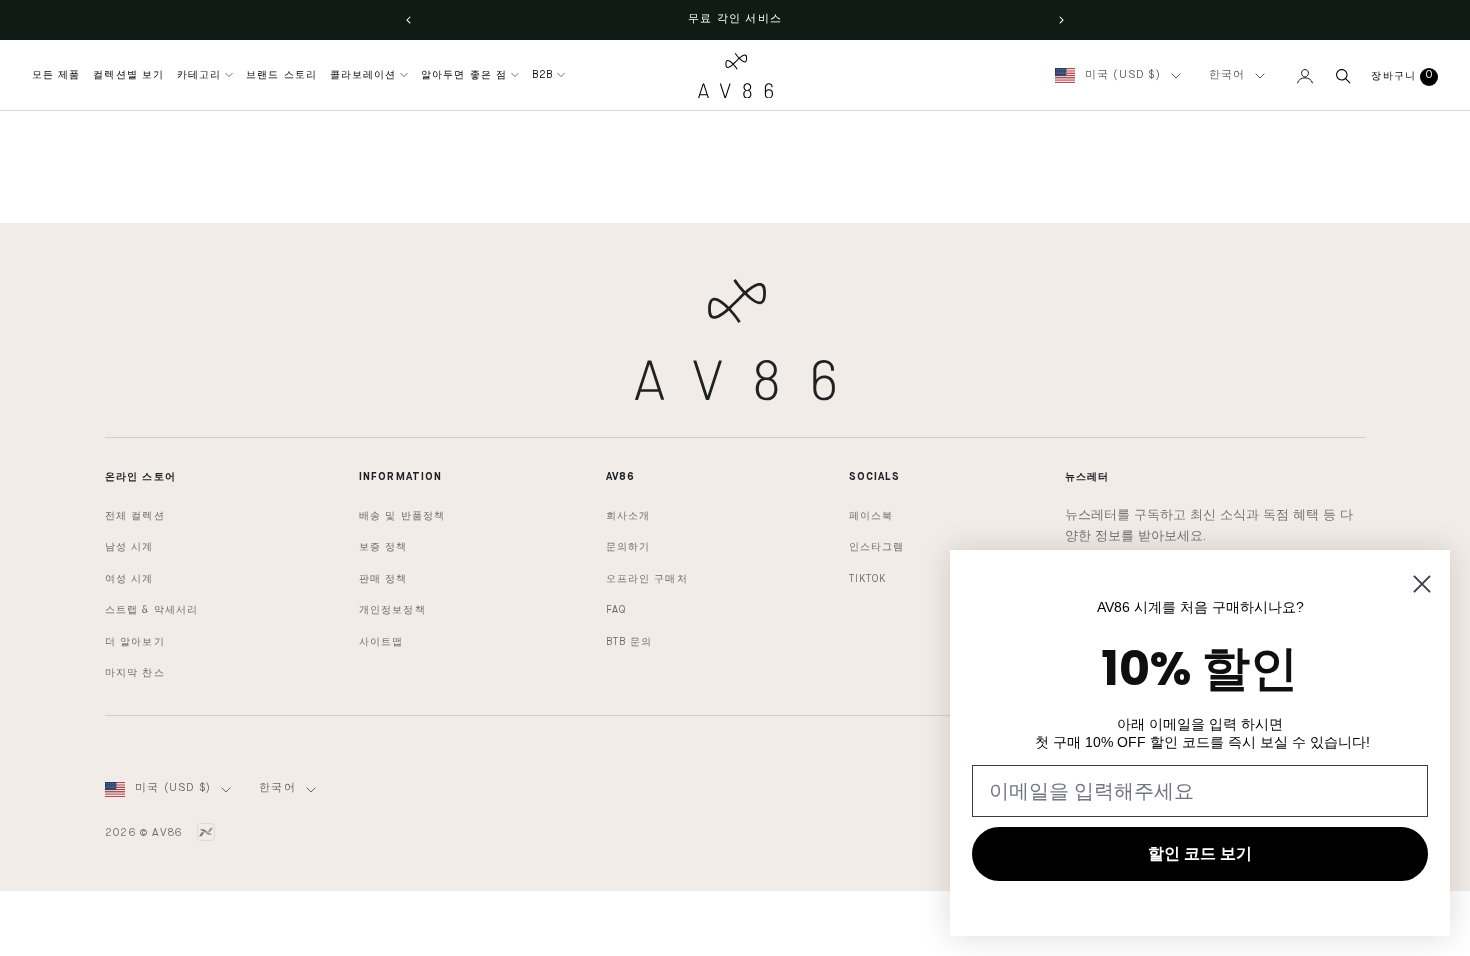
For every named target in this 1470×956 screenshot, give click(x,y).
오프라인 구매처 (647, 579)
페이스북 (871, 516)
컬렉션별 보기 (128, 75)
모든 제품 (56, 75)
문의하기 (628, 547)
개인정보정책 (392, 610)
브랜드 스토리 (281, 75)
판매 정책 (383, 579)
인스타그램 (877, 547)
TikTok (868, 579)
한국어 (1227, 75)
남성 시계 (129, 547)
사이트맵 (381, 642)
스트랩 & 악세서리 (151, 610)
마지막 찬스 (135, 673)
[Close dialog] (1422, 584)
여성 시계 (129, 579)
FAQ (616, 610)
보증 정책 (383, 547)
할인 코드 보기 (1200, 853)
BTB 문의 (629, 642)
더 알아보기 (135, 642)
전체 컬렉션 (135, 516)
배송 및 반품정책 (402, 516)
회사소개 (628, 516)
